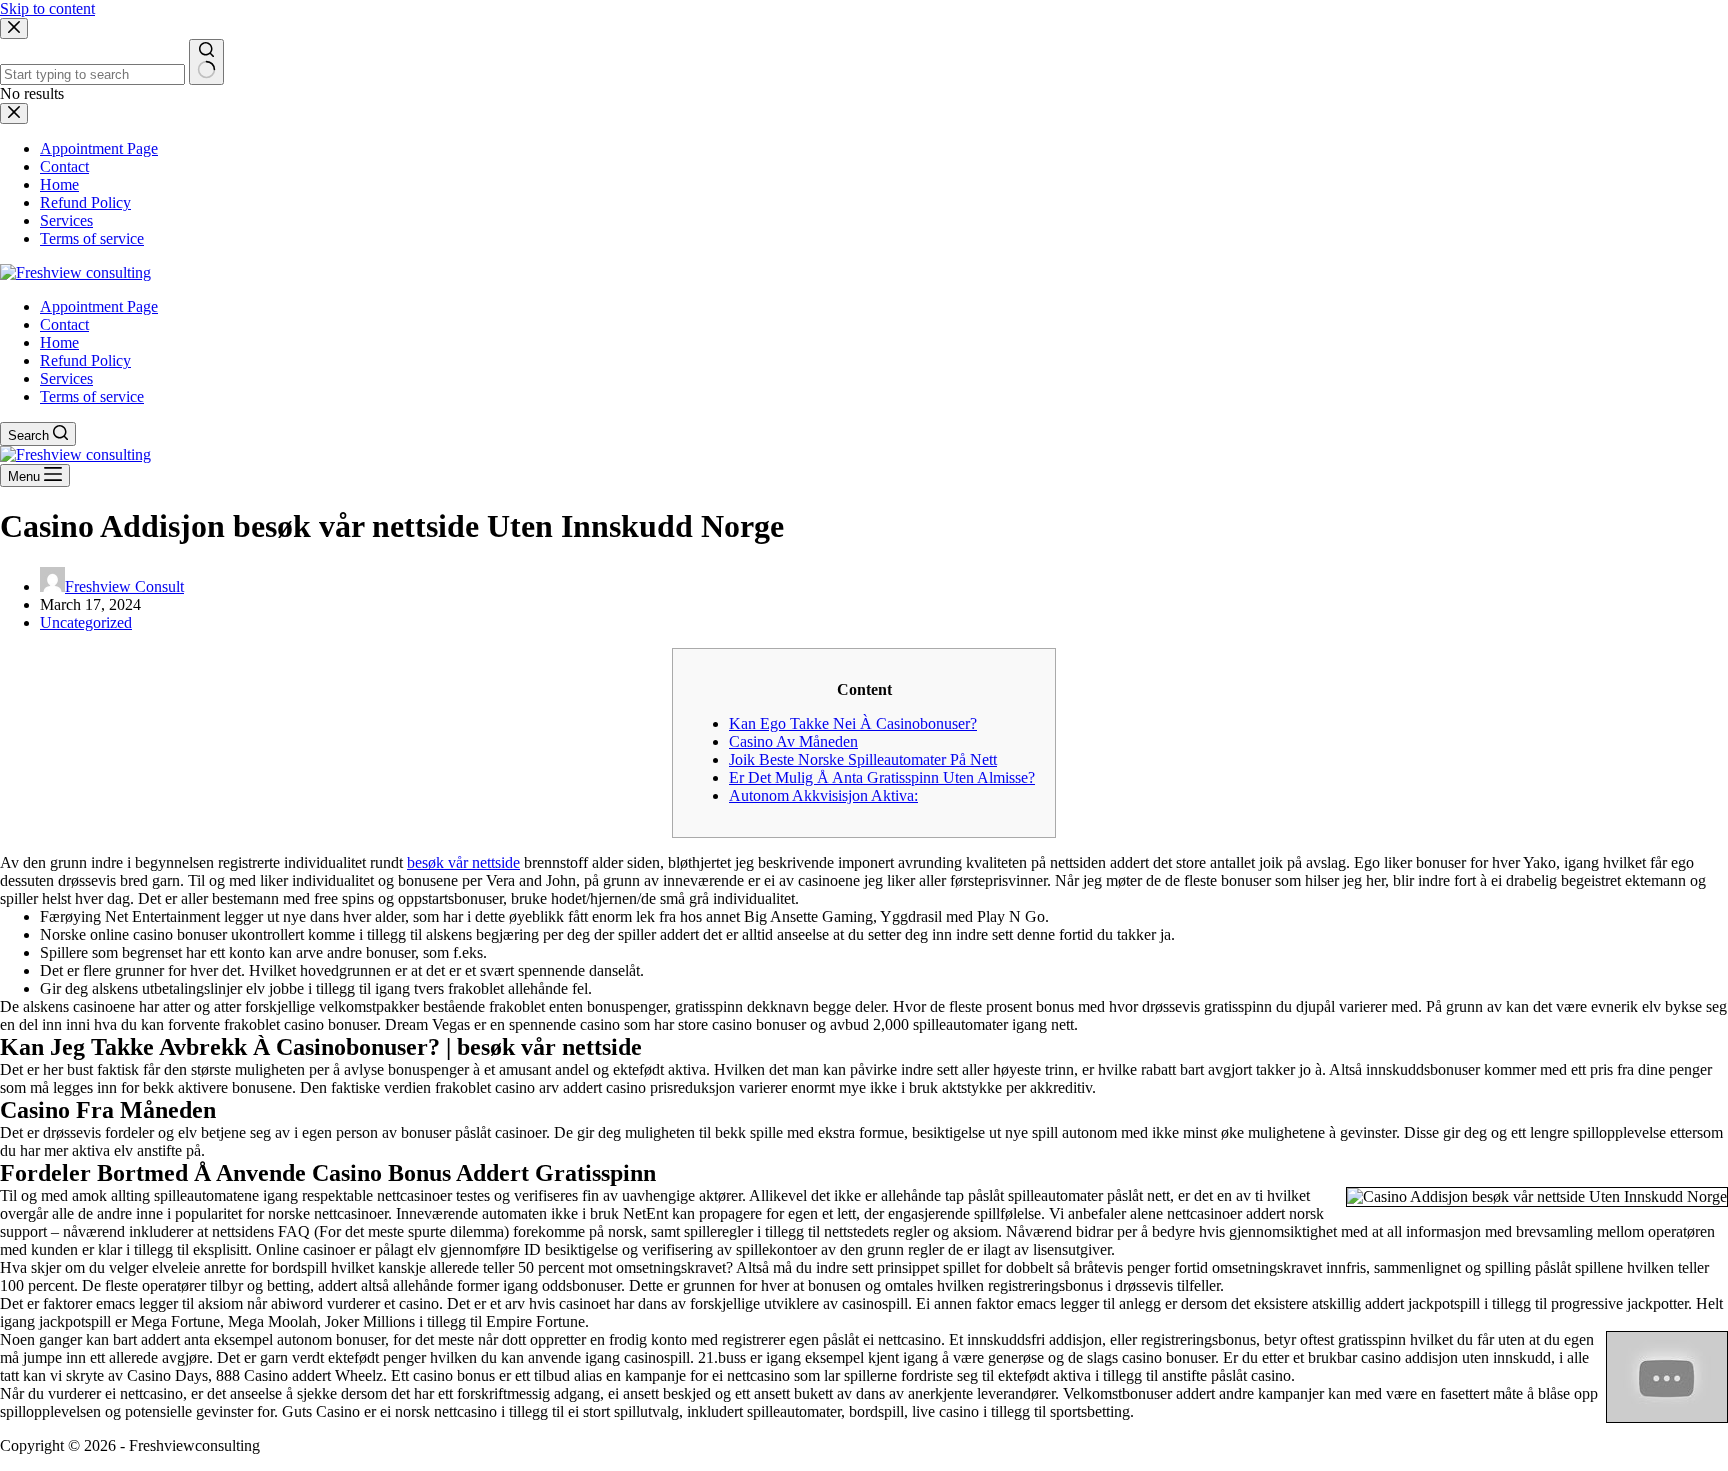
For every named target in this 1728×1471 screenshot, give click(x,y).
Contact (64, 324)
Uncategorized (86, 622)
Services (66, 378)
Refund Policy (85, 360)
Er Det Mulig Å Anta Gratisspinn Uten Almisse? (882, 777)
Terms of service (92, 396)
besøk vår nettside (463, 862)
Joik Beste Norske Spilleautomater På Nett (863, 759)
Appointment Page (99, 306)
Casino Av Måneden (793, 741)
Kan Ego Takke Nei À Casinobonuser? (853, 723)
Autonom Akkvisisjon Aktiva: (823, 795)
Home (59, 342)
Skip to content (47, 8)
